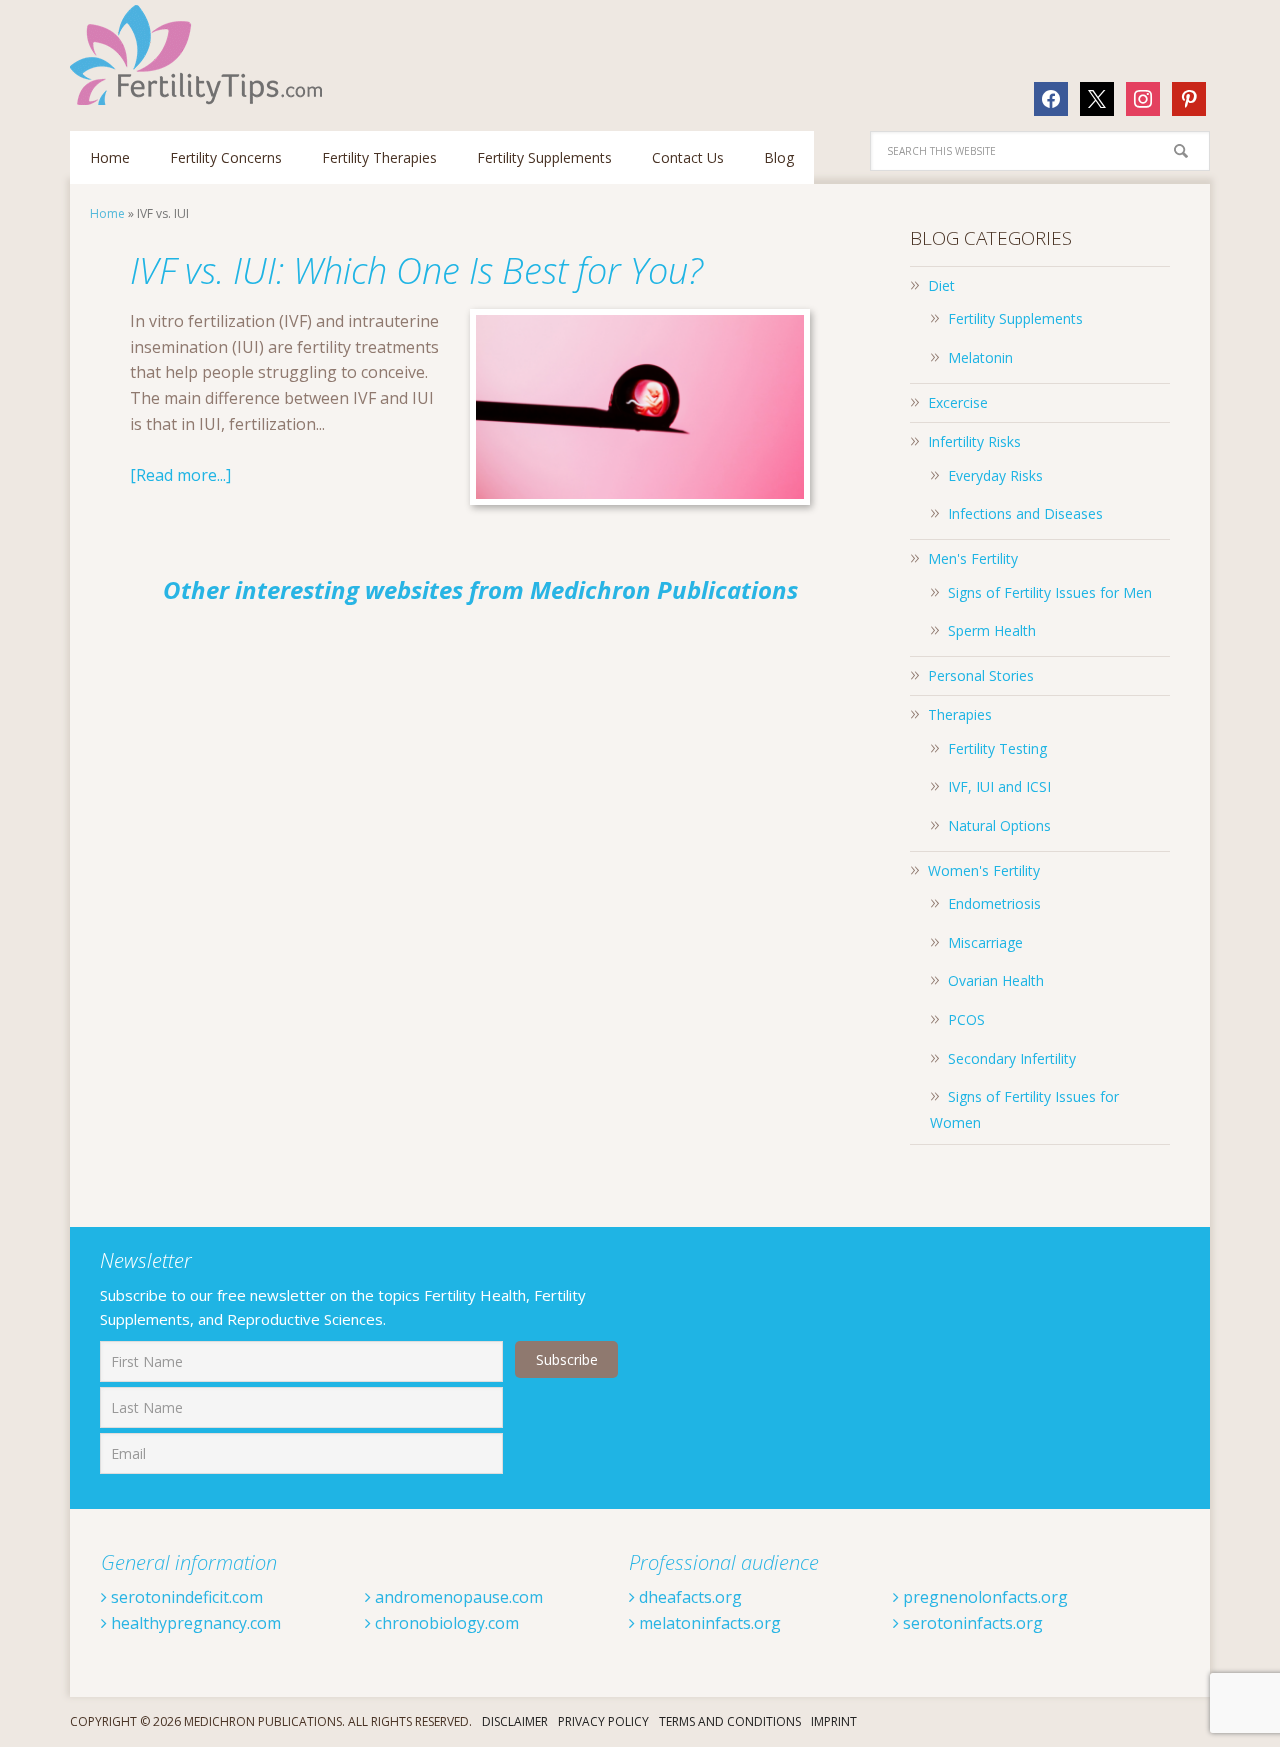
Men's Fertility (973, 558)
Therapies (960, 714)
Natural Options (999, 825)
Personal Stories (981, 675)
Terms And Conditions (730, 1721)
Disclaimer (515, 1721)
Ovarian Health (996, 980)
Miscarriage (985, 942)
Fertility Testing (997, 748)
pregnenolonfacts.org (983, 1597)
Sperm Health (992, 630)
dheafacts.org (688, 1597)
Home (107, 213)
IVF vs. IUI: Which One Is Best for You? (416, 270)
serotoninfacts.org (971, 1623)
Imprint (834, 1721)
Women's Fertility (984, 870)
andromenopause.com (457, 1597)
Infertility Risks (974, 441)
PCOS (966, 1019)
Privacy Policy (603, 1721)
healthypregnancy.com (194, 1623)
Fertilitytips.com (200, 55)
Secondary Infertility (1012, 1058)
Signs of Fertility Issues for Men (1050, 592)
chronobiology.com (445, 1623)
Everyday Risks (995, 475)
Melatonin (980, 357)
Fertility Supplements (1015, 318)
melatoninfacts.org (708, 1623)
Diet (941, 285)
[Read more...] (180, 475)
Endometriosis (994, 903)
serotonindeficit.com (185, 1597)
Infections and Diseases (1025, 513)
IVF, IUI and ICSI (999, 786)
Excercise (958, 402)
